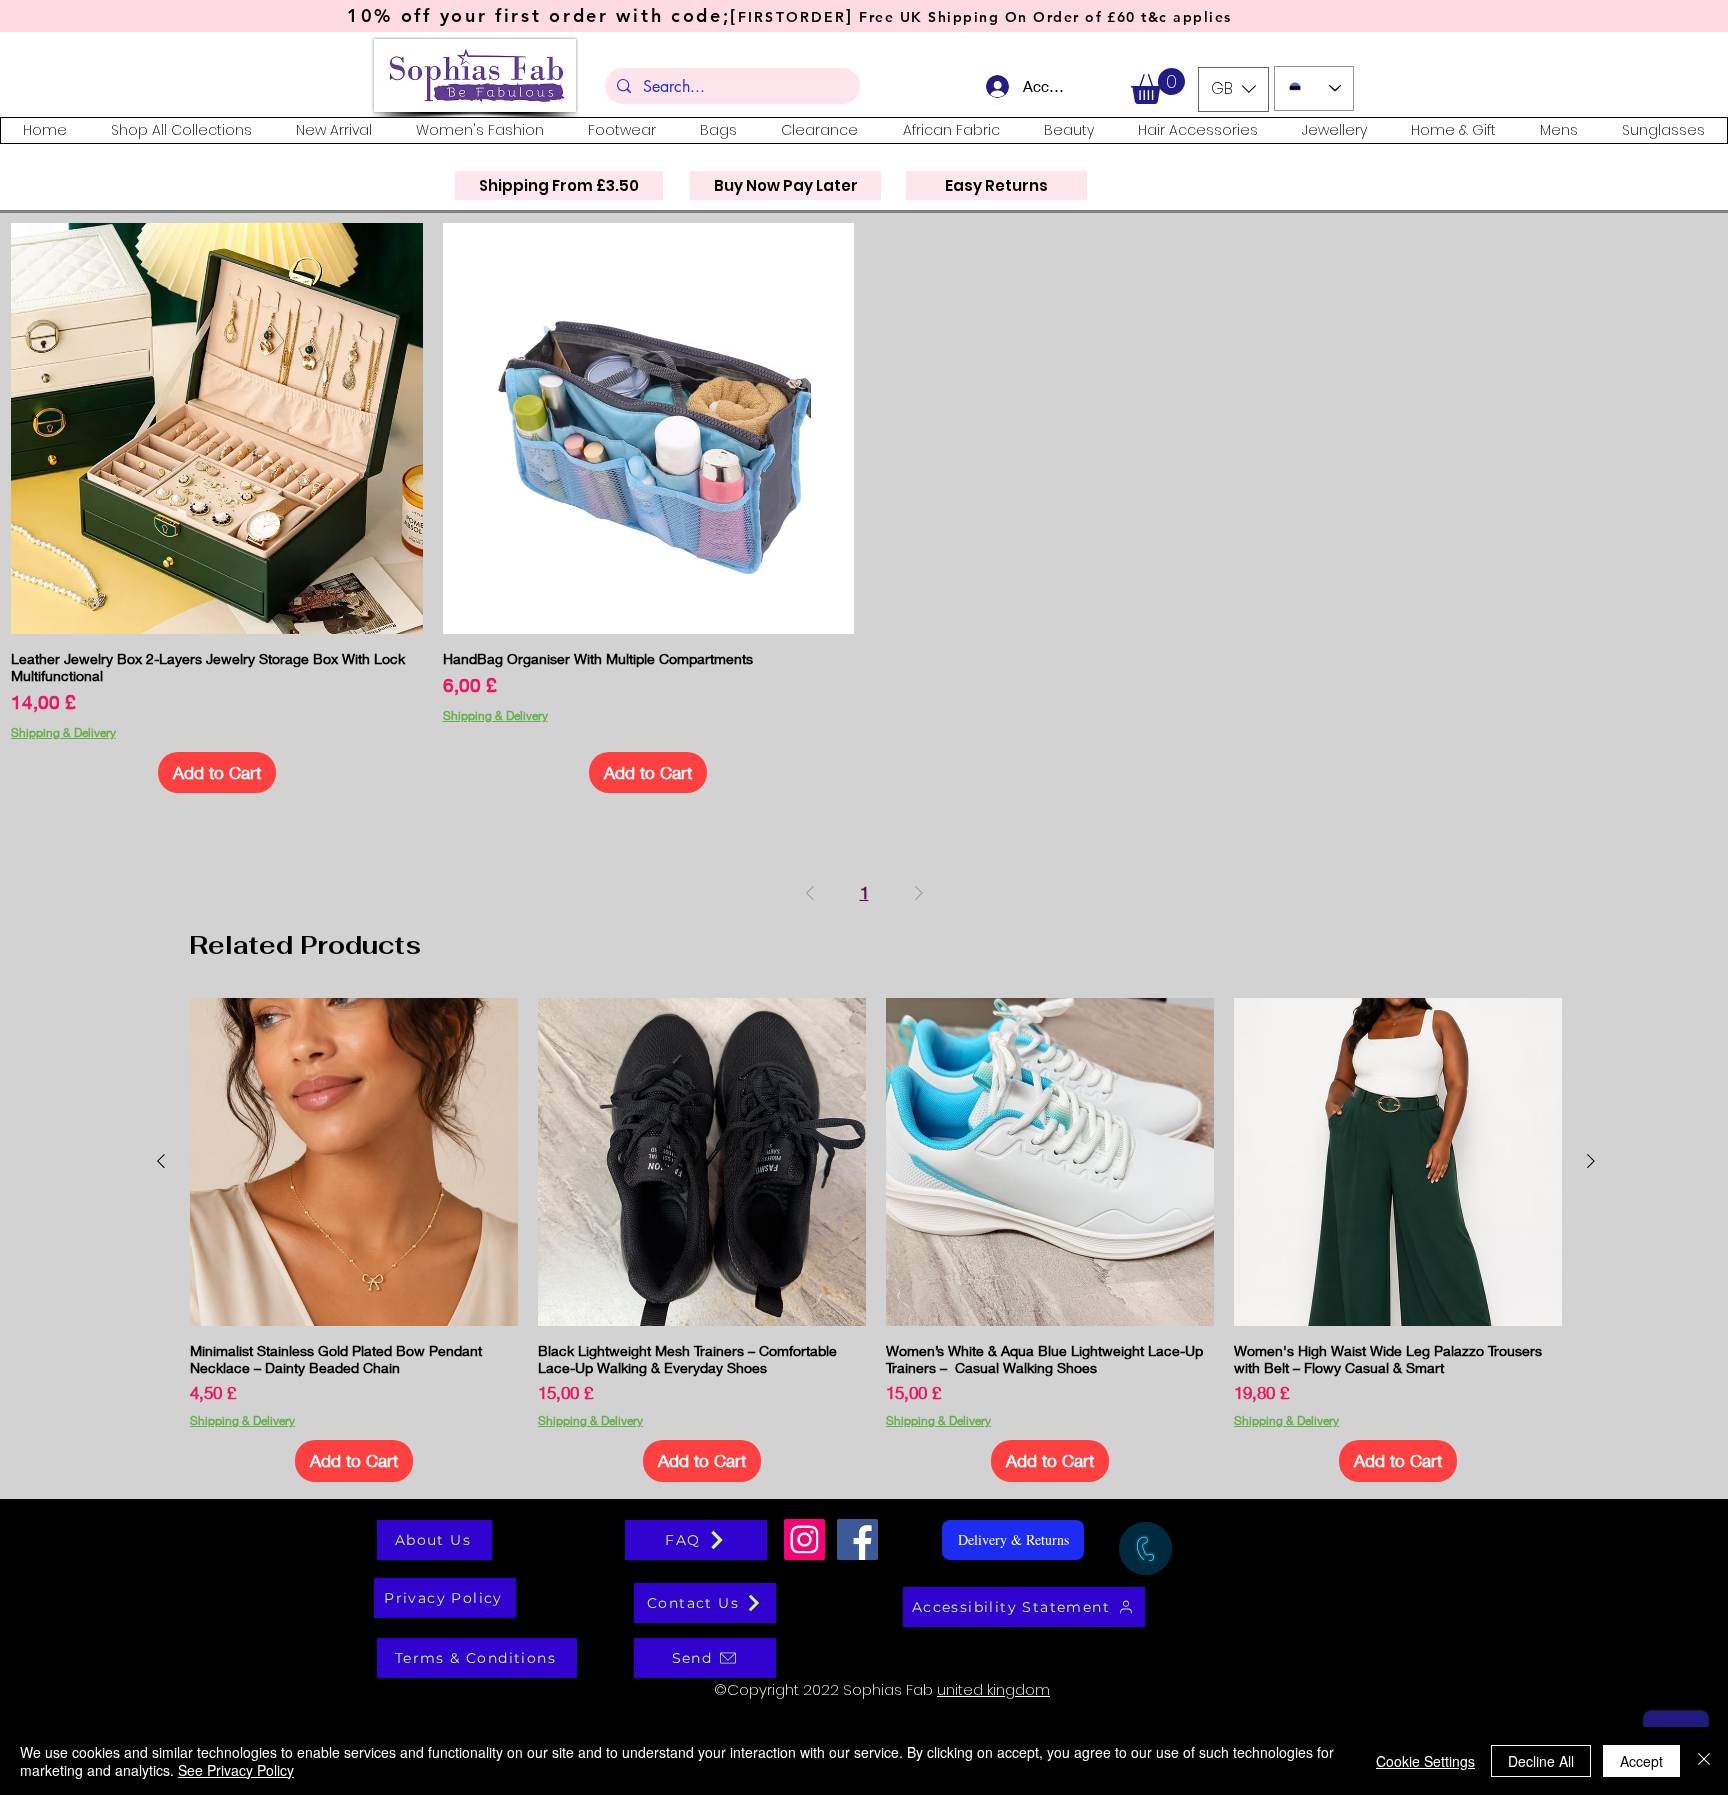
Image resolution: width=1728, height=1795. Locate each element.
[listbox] (1233, 89)
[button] (1158, 86)
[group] (876, 1240)
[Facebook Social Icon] (857, 1539)
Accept (1641, 1761)
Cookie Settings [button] (1425, 1761)
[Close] (1704, 1761)
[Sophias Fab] (804, 1539)
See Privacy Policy (236, 1770)
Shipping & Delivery (63, 732)
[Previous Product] (161, 1161)
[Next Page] (919, 892)
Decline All (1541, 1761)
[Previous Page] (810, 892)
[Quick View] (217, 429)
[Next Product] (1591, 1161)
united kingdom (993, 1689)
